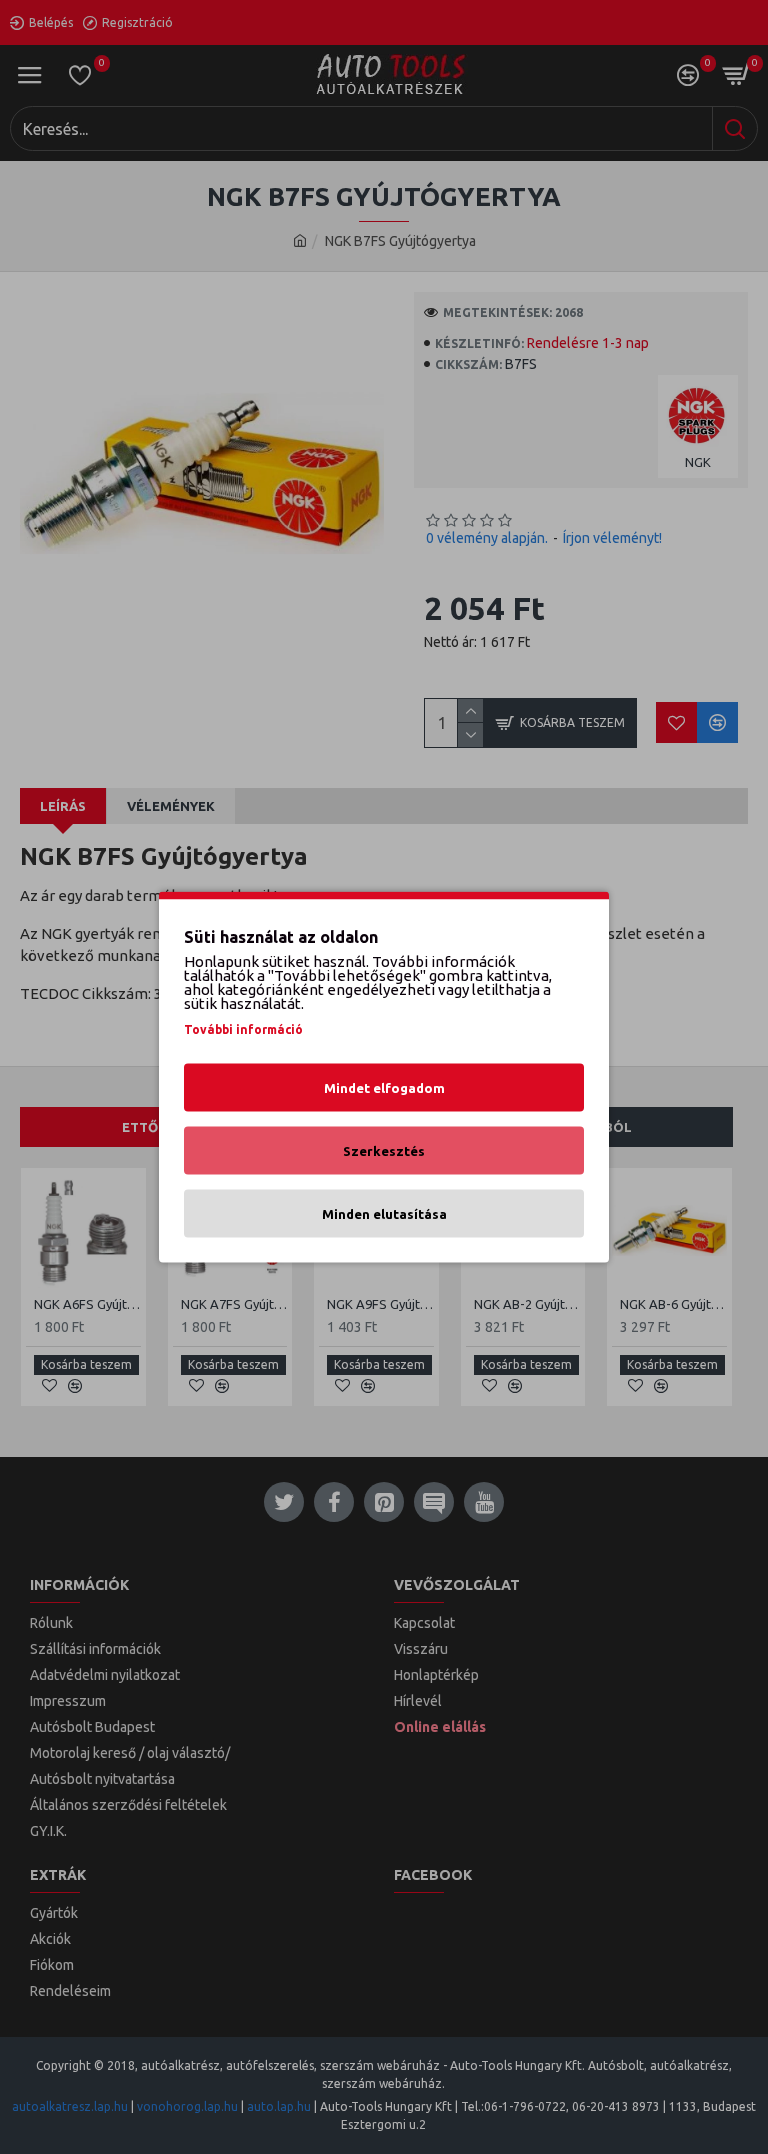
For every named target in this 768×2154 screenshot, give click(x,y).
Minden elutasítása (384, 1214)
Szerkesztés (384, 1151)
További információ (243, 1029)
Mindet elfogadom (384, 1088)
